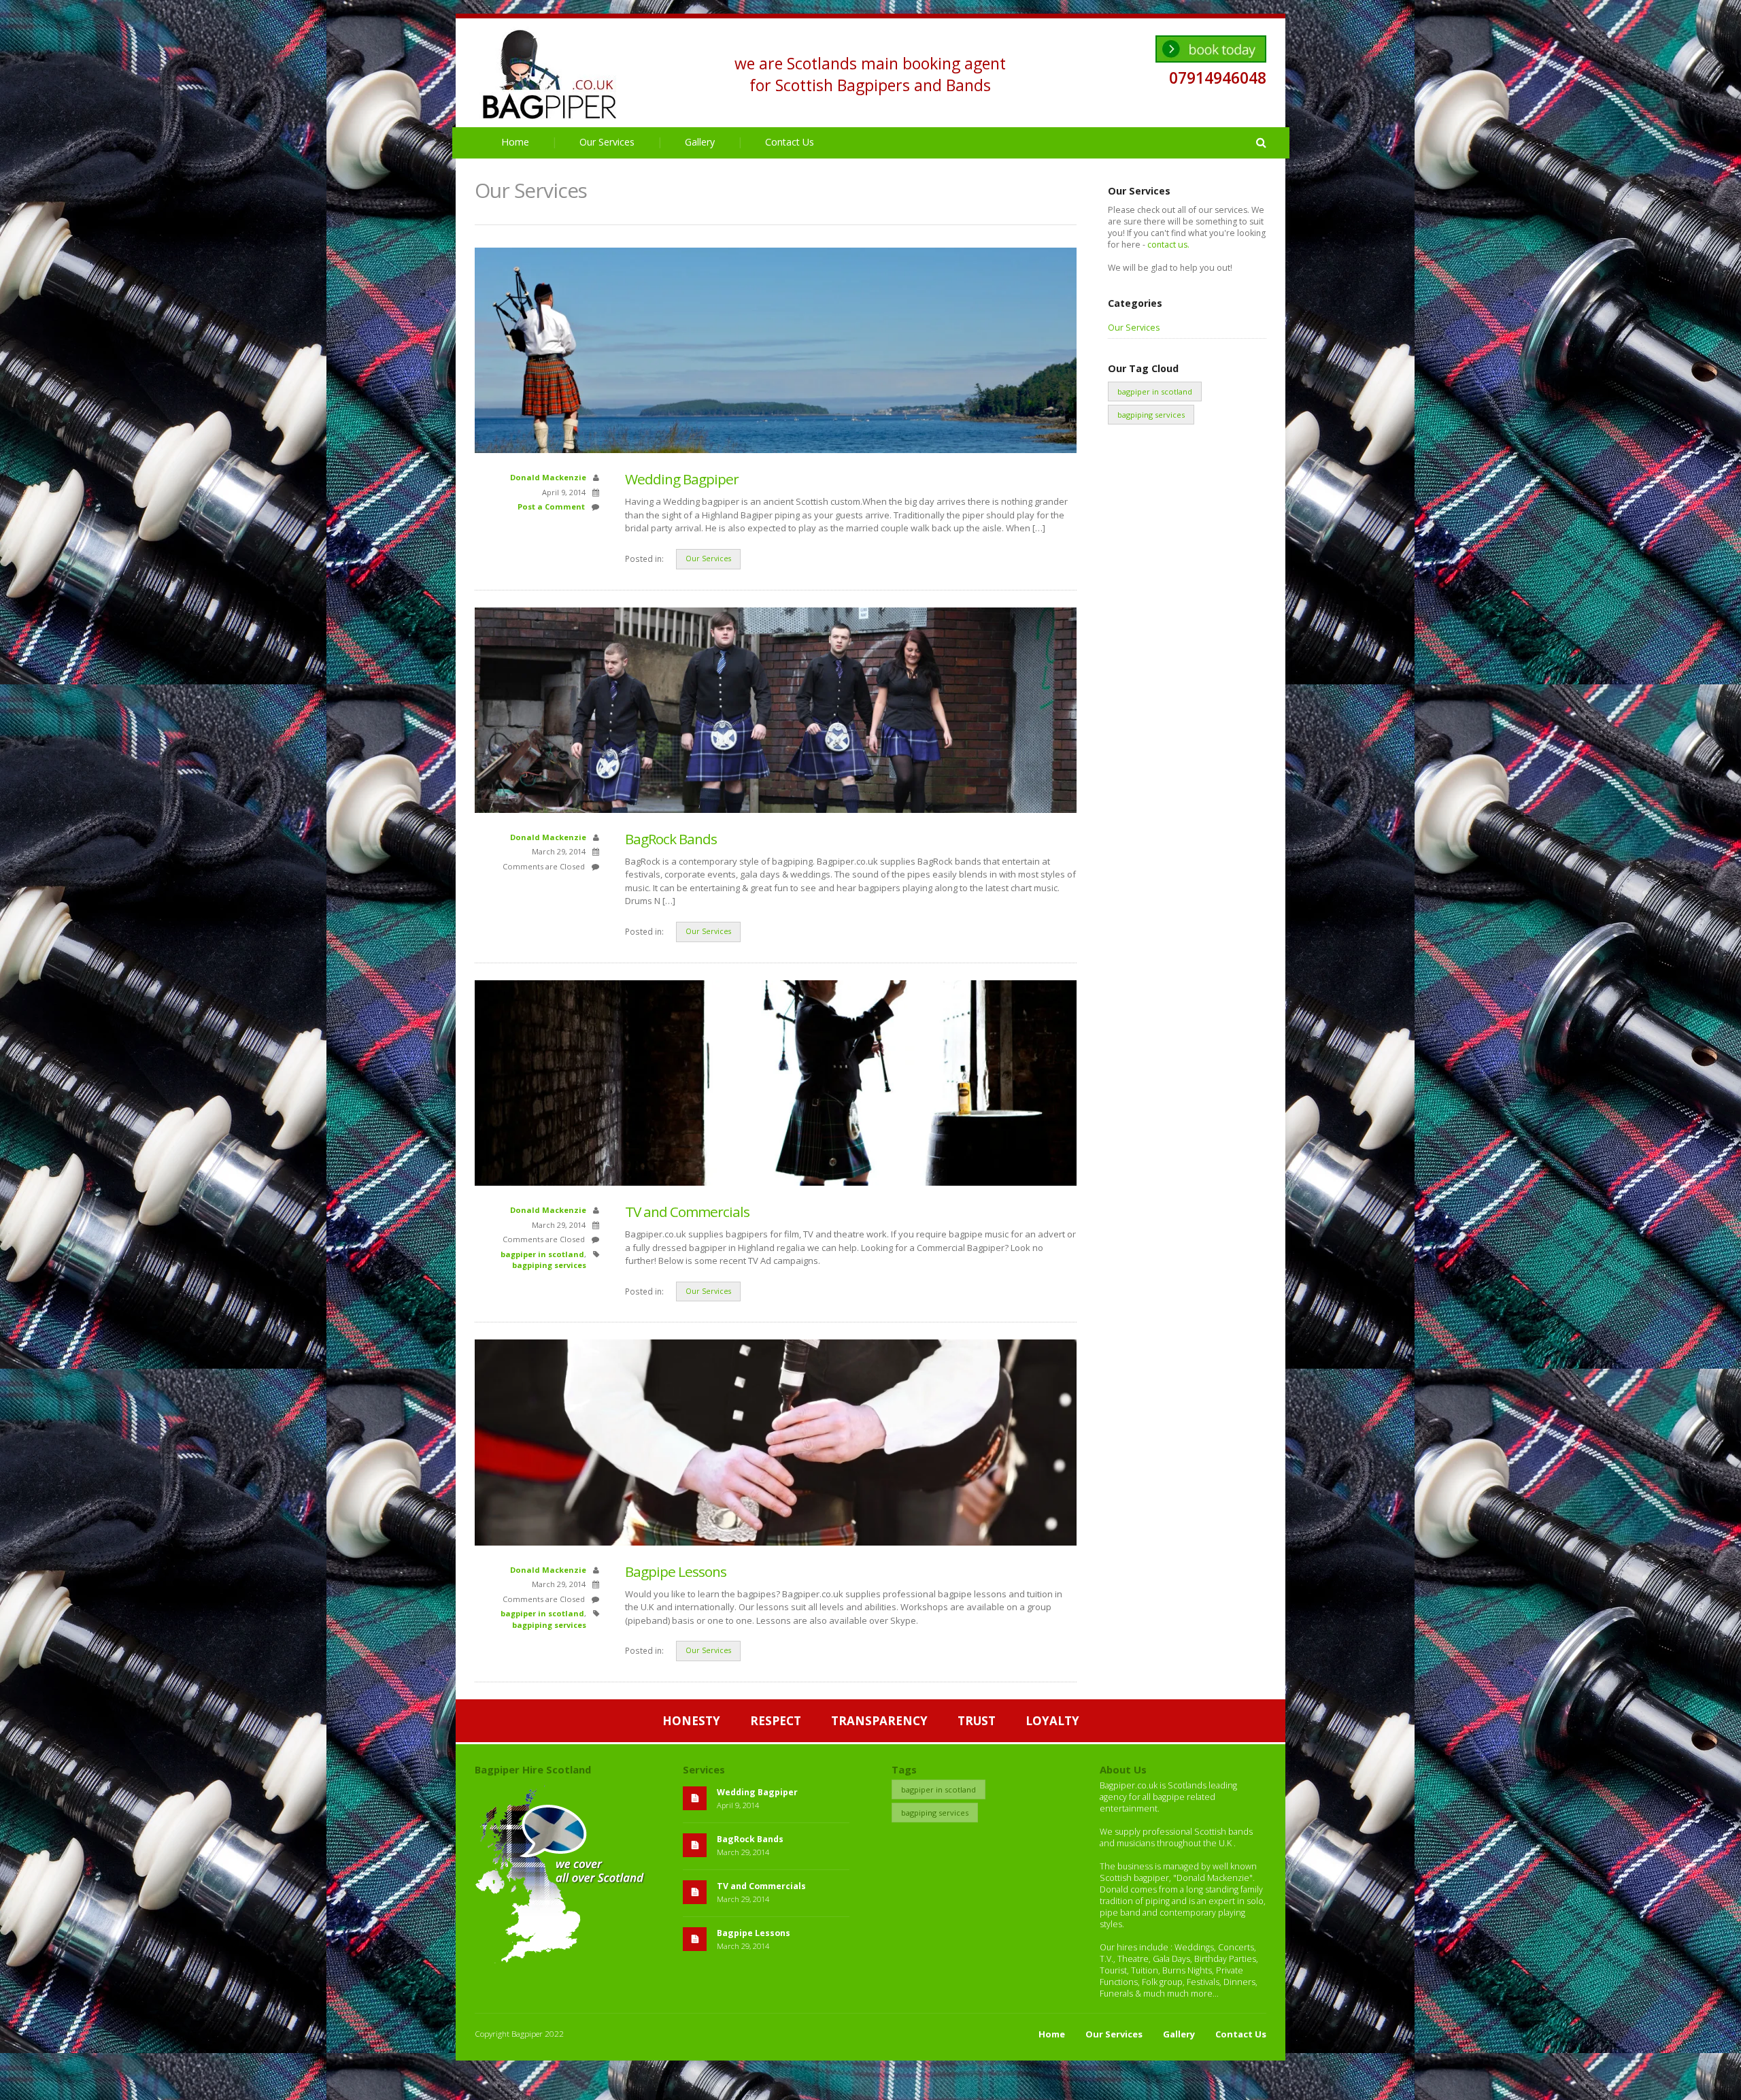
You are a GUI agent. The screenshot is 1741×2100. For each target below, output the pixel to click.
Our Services (607, 142)
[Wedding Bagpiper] (776, 447)
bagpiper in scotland (542, 1254)
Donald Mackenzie (548, 477)
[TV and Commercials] (776, 1180)
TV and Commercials (687, 1212)
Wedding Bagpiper (682, 479)
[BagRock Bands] (776, 807)
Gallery (700, 142)
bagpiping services (549, 1265)
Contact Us (790, 142)
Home (515, 142)
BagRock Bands (671, 839)
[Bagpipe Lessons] (776, 1539)
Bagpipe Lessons (676, 1571)
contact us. (1168, 245)
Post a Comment (551, 506)
